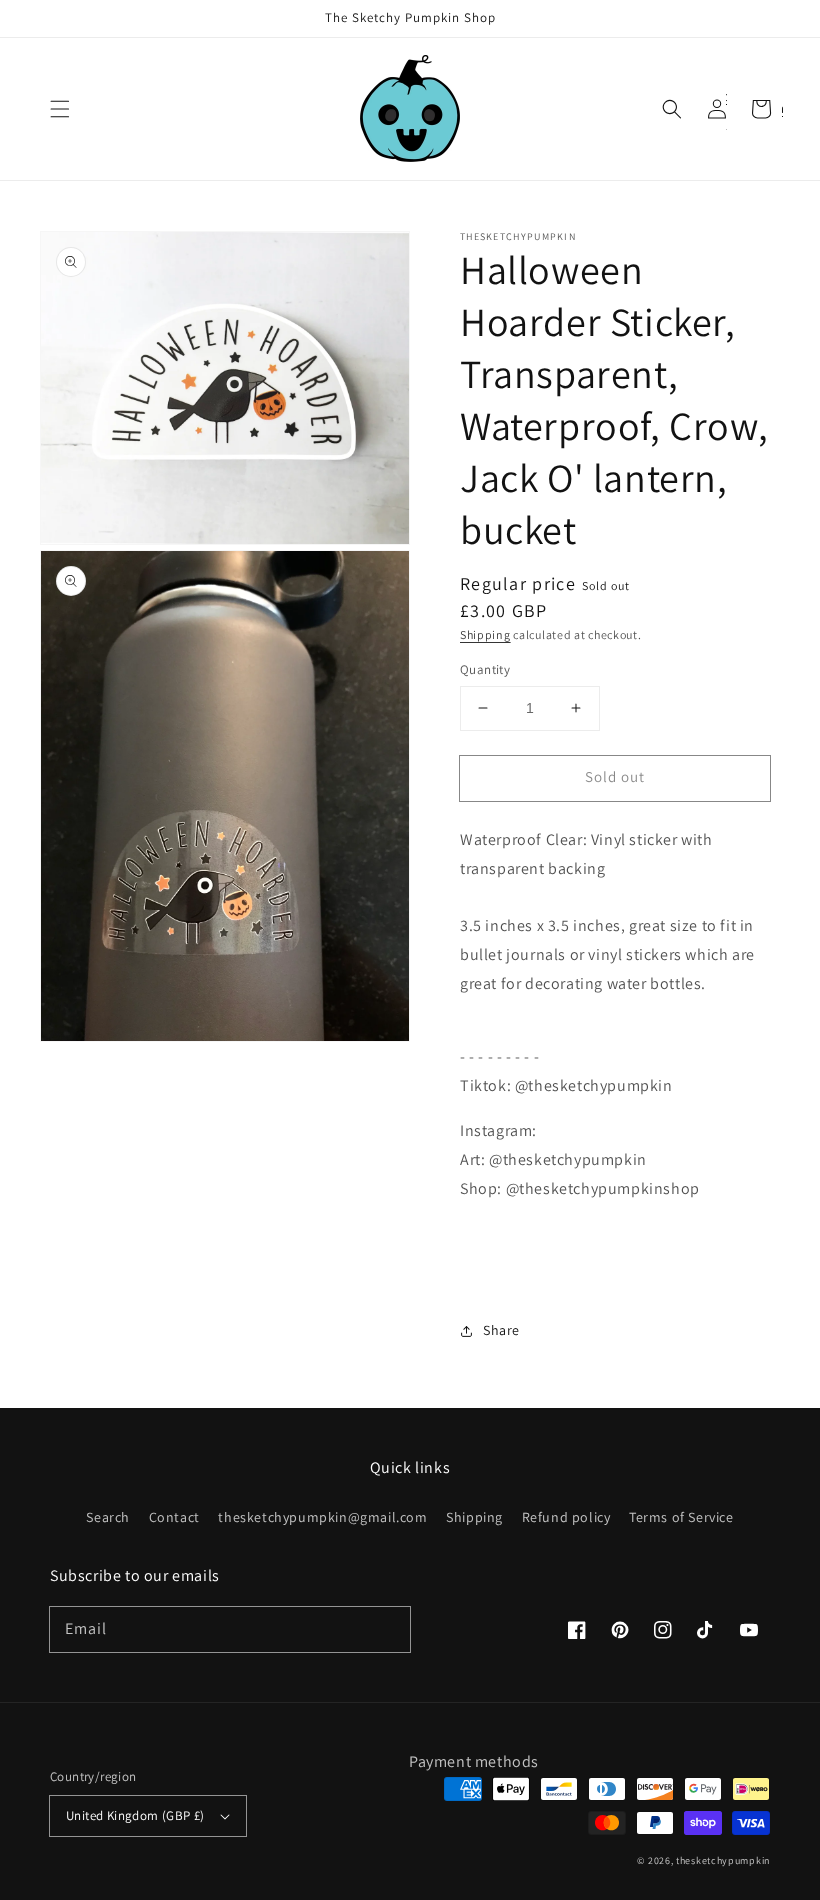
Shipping (485, 634)
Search (108, 1517)
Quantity (485, 669)
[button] (60, 109)
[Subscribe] (388, 1629)
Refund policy (566, 1517)
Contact (174, 1517)
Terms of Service (681, 1517)
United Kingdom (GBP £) (135, 1815)
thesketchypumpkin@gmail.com (322, 1517)
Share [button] (501, 1330)
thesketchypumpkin (723, 1860)
